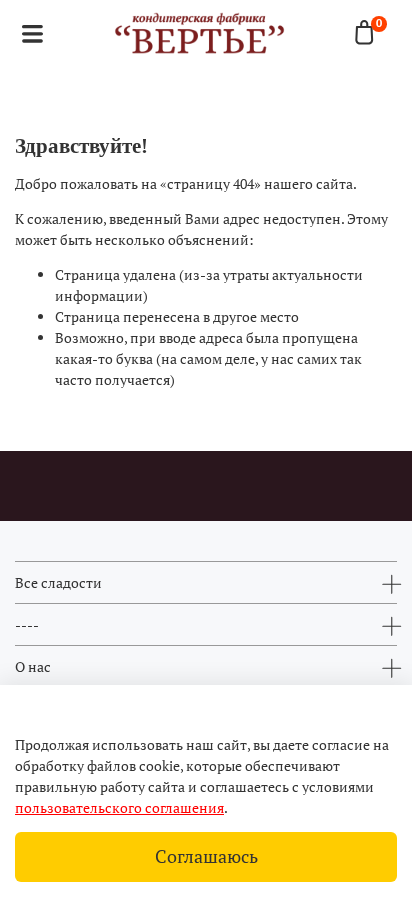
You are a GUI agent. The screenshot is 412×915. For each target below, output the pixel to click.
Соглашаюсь (206, 856)
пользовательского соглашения (119, 807)
